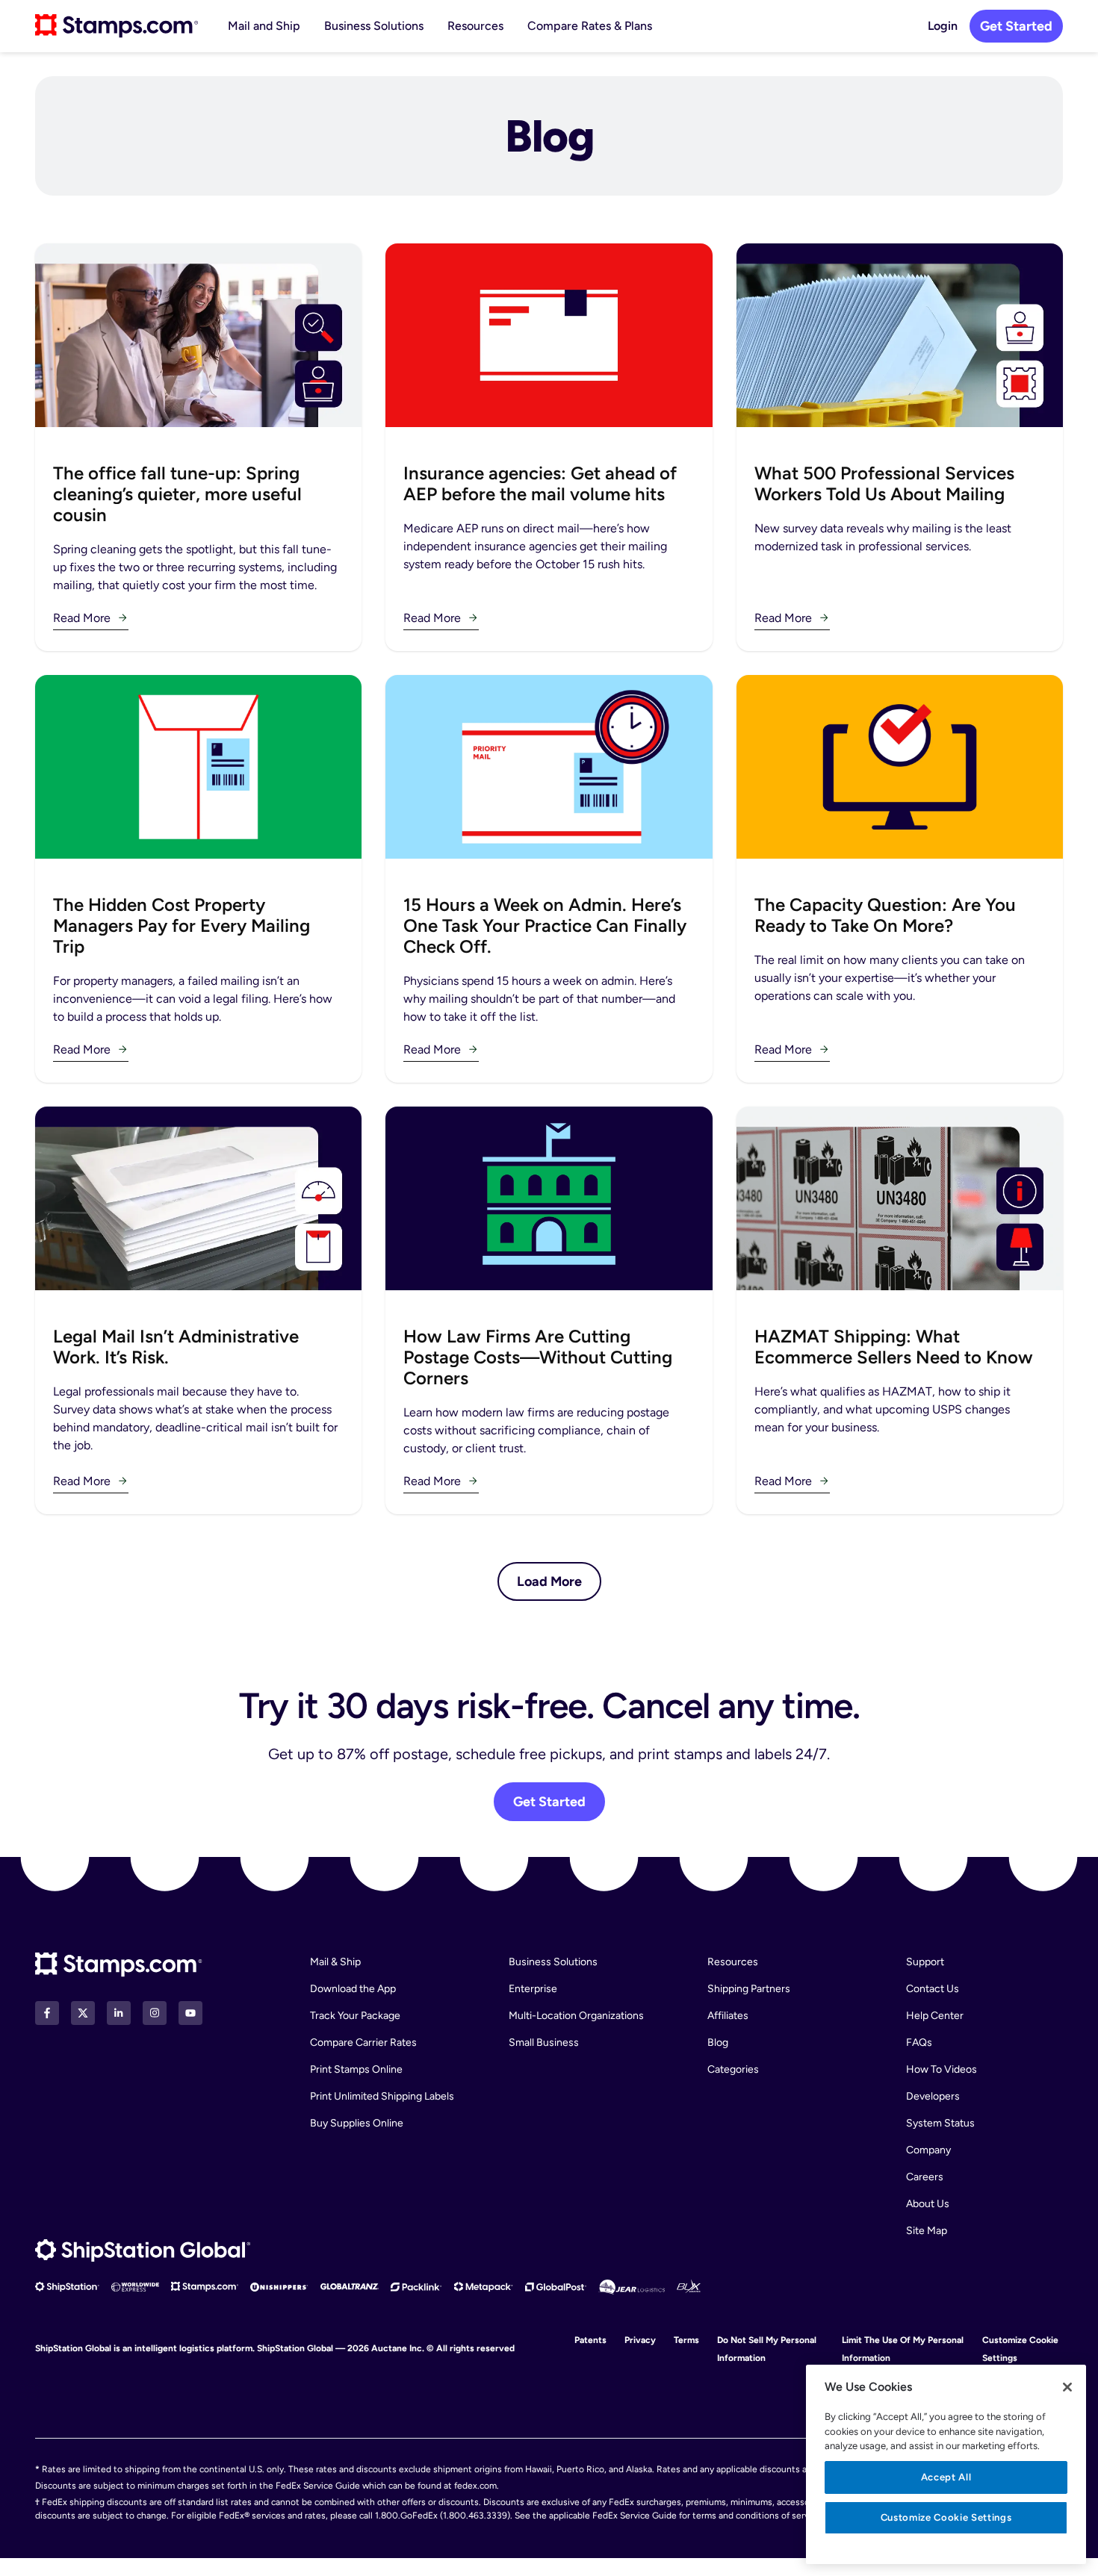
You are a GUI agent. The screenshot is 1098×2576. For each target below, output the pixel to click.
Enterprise (533, 1989)
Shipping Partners (749, 1989)
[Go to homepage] (117, 26)
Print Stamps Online (356, 2069)
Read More (82, 618)
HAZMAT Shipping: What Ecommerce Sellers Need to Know (894, 1347)
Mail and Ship (264, 26)
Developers (933, 2096)
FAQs (919, 2043)
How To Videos (942, 2069)
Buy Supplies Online (357, 2123)
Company (928, 2150)
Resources (475, 26)
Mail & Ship (335, 1962)
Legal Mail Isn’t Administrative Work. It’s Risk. (176, 1347)
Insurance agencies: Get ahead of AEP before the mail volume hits (540, 483)
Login (943, 26)
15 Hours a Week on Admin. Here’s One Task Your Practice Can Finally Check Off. (545, 925)
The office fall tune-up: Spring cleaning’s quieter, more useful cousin (177, 494)
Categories (733, 2069)
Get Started (1016, 26)
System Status (940, 2123)
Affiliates (728, 2016)
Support (925, 1962)
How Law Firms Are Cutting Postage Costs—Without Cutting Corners (538, 1357)
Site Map (927, 2231)
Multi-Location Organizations (576, 2016)
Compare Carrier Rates (363, 2043)
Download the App (353, 1989)
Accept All (946, 2477)
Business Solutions (374, 26)
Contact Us (933, 1989)
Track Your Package (355, 2016)
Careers (925, 2177)
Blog (718, 2043)
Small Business (544, 2043)
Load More (549, 1581)
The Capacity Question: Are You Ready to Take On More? (885, 915)
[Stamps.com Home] (119, 1965)
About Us (928, 2204)
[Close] (1067, 2387)
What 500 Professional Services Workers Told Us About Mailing (884, 483)
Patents (590, 2340)
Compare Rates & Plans (590, 26)
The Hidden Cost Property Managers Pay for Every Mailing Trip (182, 925)
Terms (686, 2340)
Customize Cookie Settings (946, 2517)
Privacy (640, 2340)
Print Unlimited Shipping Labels (382, 2096)
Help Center (935, 2016)
